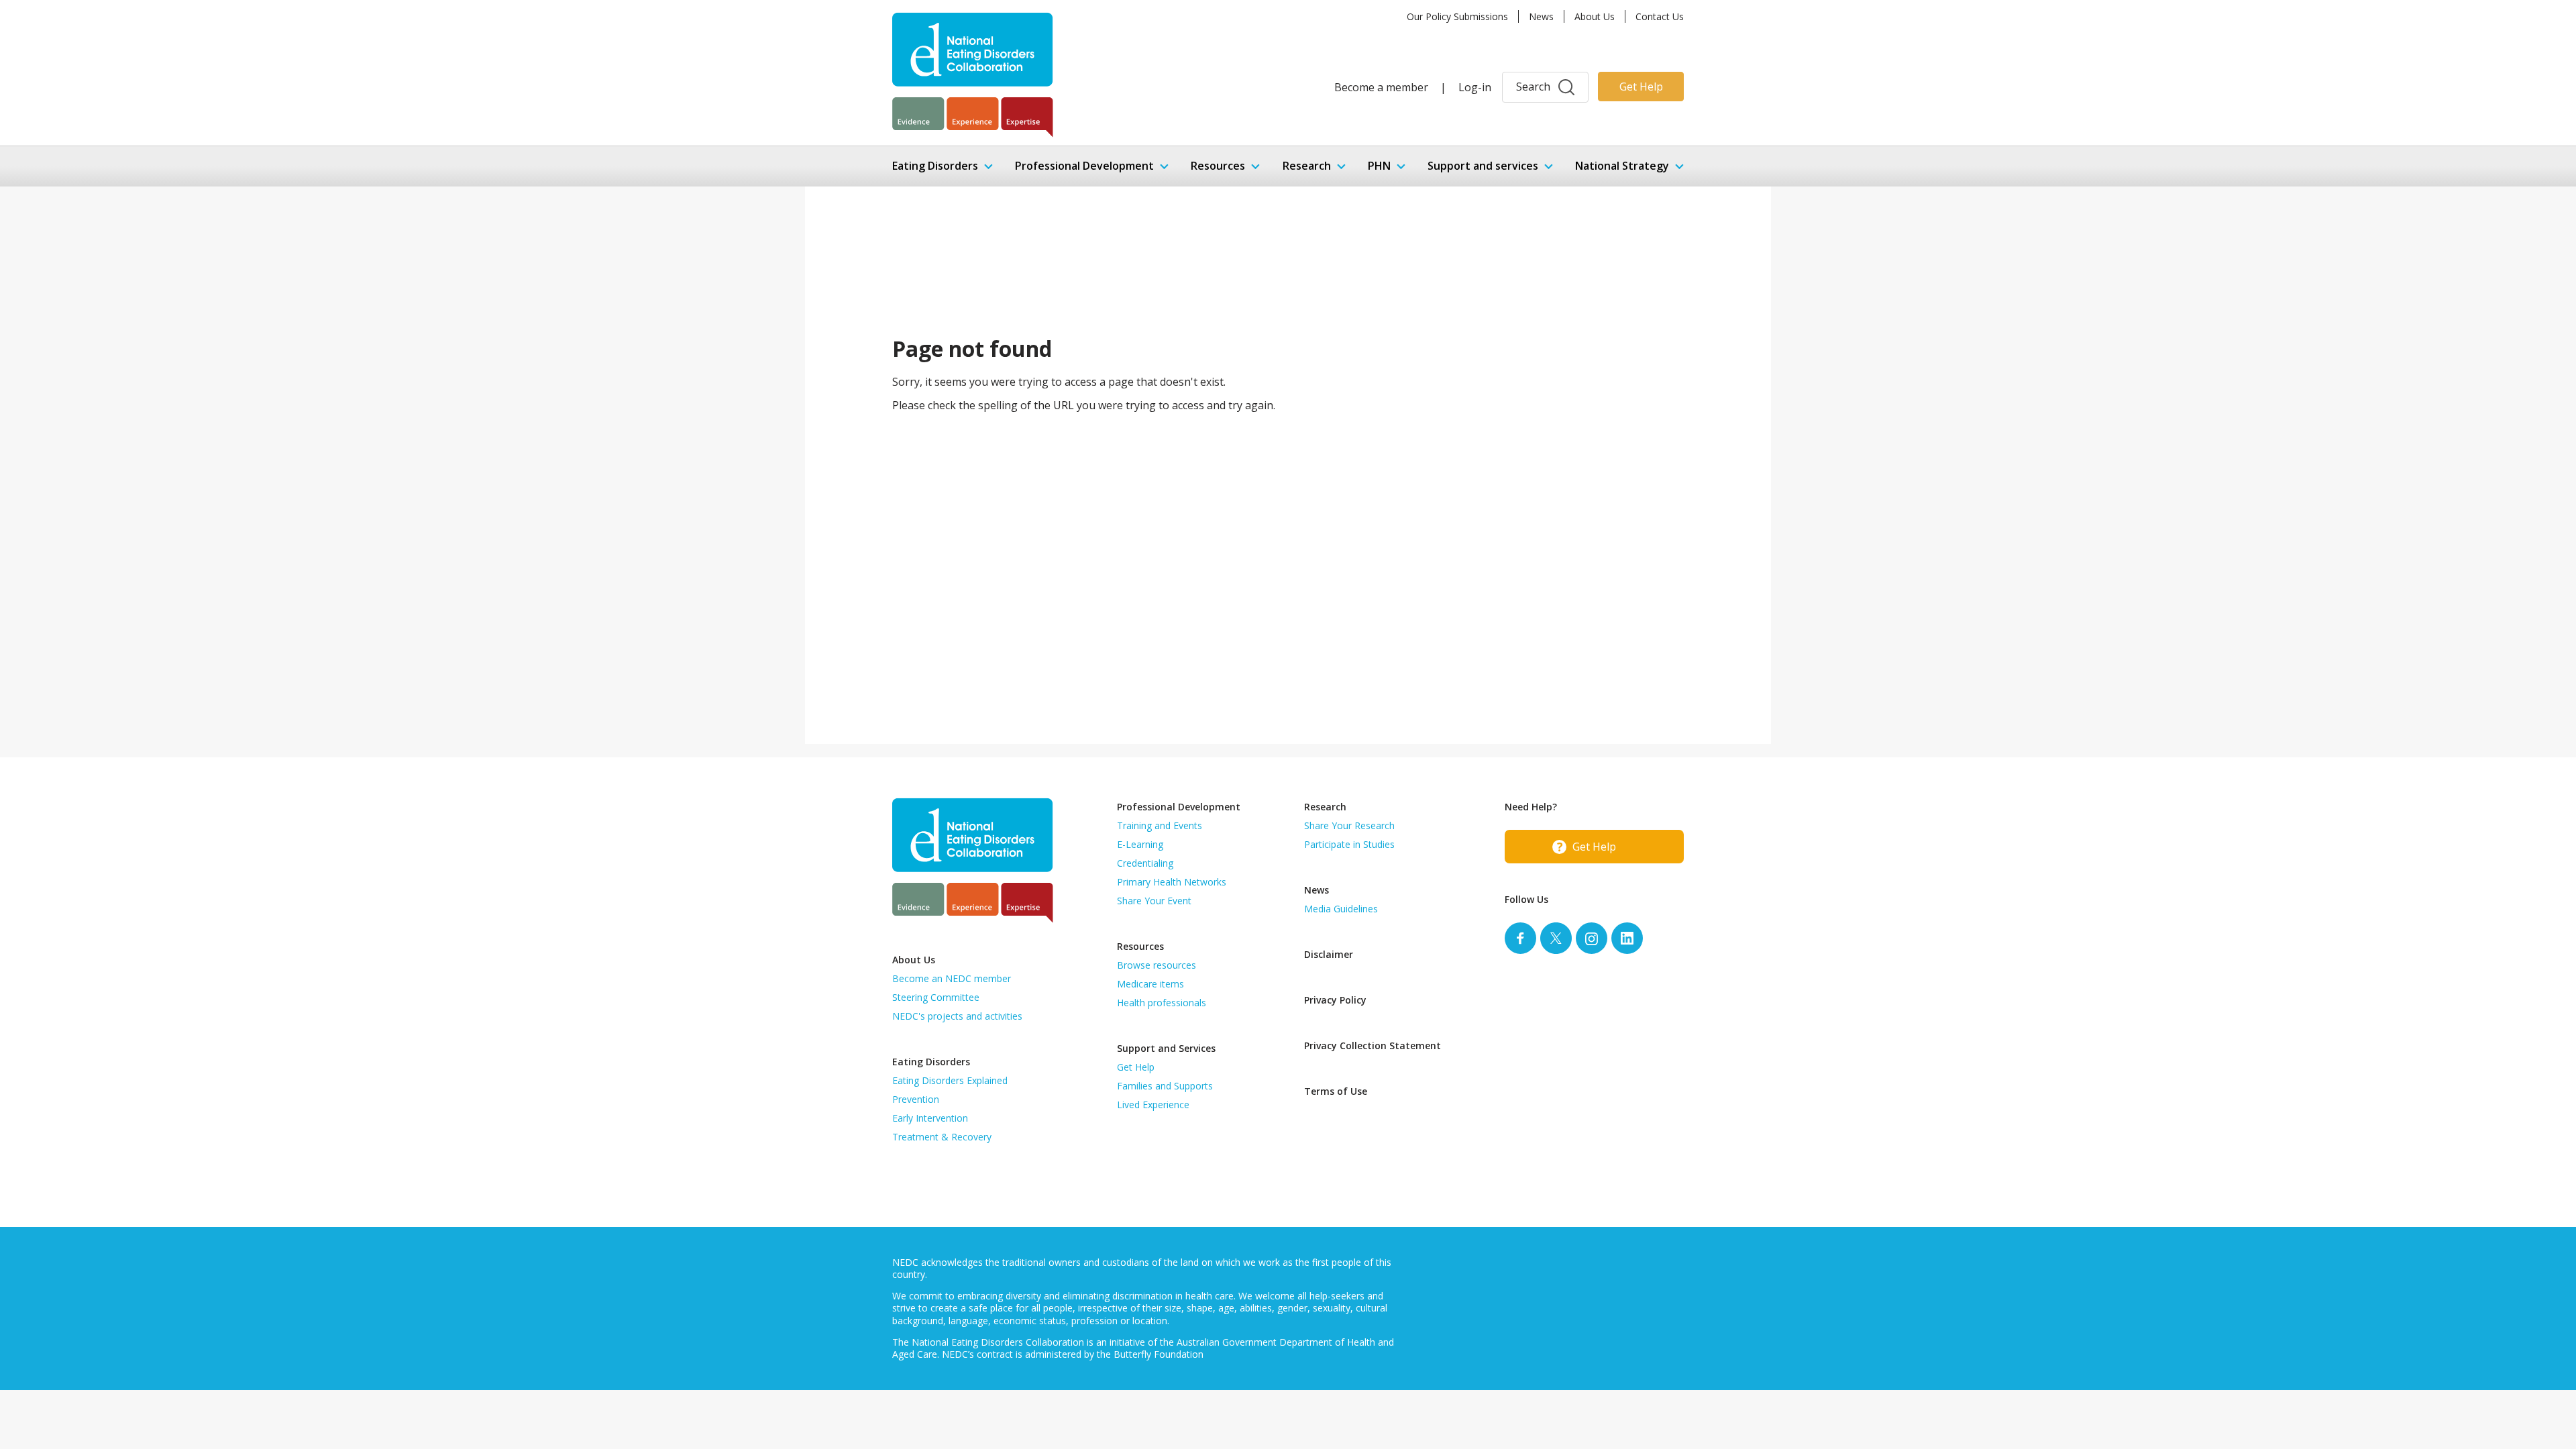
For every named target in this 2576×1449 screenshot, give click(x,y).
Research (1307, 166)
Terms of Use (1336, 1091)
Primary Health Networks (1172, 882)
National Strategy (1622, 166)
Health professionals (1162, 1003)
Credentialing (1145, 863)
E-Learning (1140, 844)
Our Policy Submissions (1457, 16)
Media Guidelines (1341, 909)
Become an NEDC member (952, 978)
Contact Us (1660, 16)
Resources (1218, 166)
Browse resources (1157, 965)
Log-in (1475, 87)
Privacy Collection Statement (1373, 1045)
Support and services (1483, 166)
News (1541, 16)
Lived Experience (1153, 1105)
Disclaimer (1329, 954)
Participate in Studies (1349, 844)
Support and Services (1166, 1048)
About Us (1595, 16)
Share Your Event (1154, 901)
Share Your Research (1349, 825)
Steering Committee (936, 997)
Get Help (1641, 87)
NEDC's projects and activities (957, 1016)
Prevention (916, 1099)
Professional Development (1084, 166)
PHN (1379, 166)
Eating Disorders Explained (950, 1080)
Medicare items (1150, 984)
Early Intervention (930, 1118)
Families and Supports (1165, 1086)
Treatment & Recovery (942, 1137)
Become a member (1381, 87)
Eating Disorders (935, 166)
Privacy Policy (1335, 1000)
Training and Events (1160, 825)
